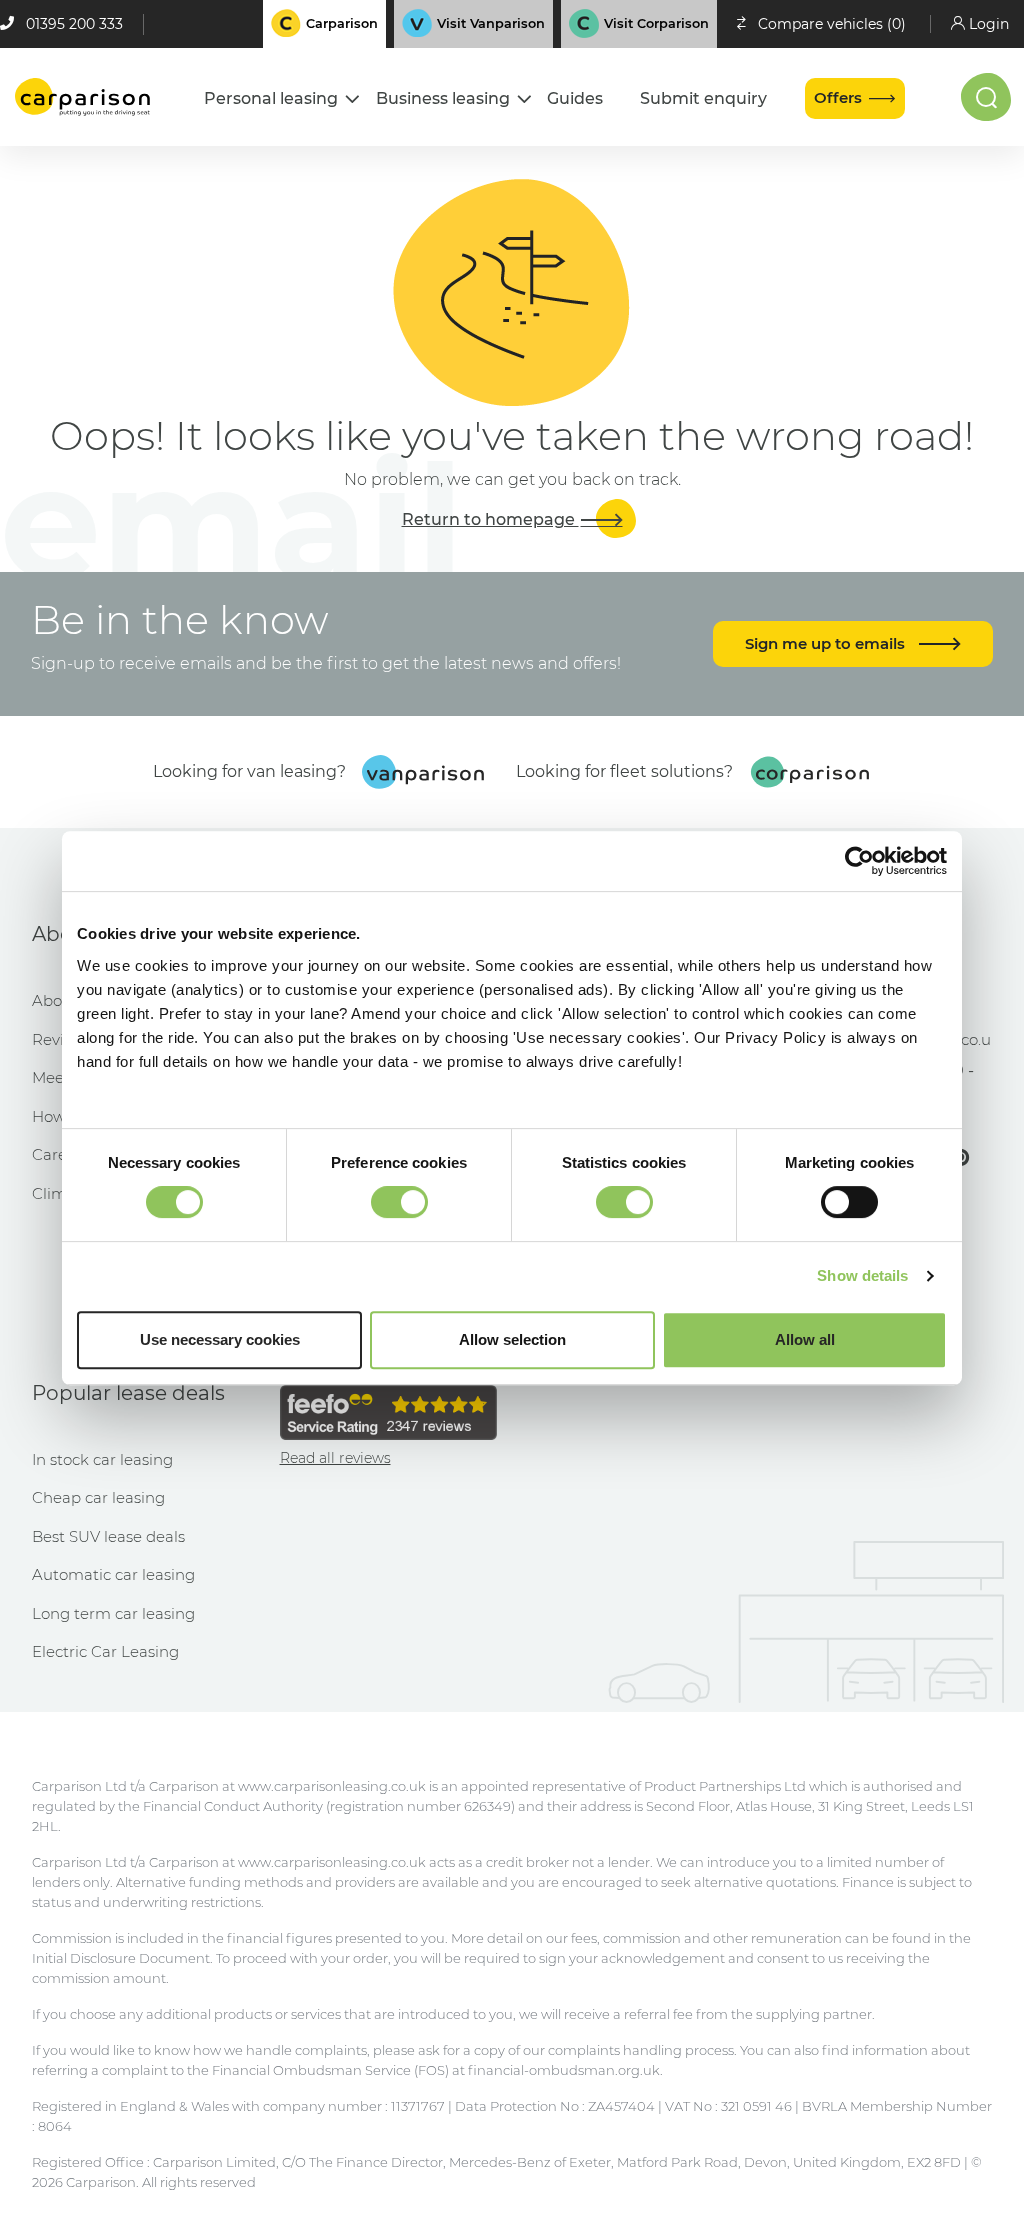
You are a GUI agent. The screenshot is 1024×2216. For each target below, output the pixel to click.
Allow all (805, 1339)
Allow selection (512, 1339)
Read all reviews (335, 1458)
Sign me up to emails (827, 643)
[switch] (399, 1202)
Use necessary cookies (220, 1339)
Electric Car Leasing (105, 1651)
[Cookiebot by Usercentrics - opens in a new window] (859, 861)
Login (989, 24)
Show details (862, 1275)
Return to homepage (490, 519)
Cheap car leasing (98, 1497)
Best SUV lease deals (108, 1536)
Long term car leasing (113, 1613)
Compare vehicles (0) (832, 24)
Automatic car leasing (113, 1574)
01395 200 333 (74, 24)
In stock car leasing (102, 1459)
